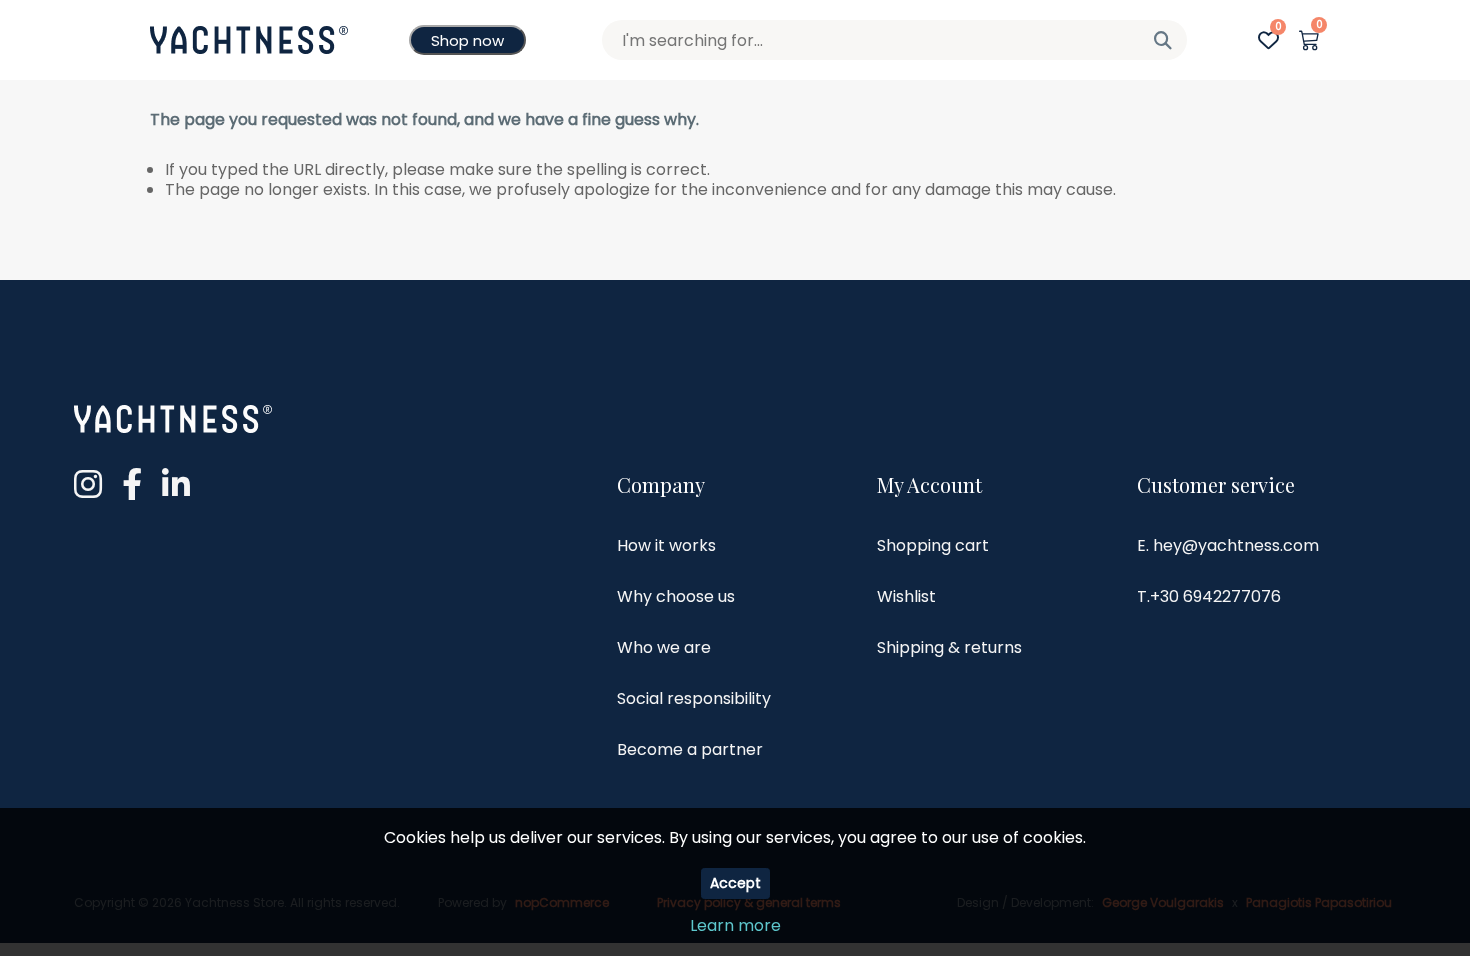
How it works (666, 545)
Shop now (467, 40)
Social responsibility (694, 698)
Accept (735, 883)
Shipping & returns (949, 647)
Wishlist (906, 596)
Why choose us (676, 596)
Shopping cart (933, 545)
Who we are (664, 647)
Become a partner (690, 749)
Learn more (735, 925)
